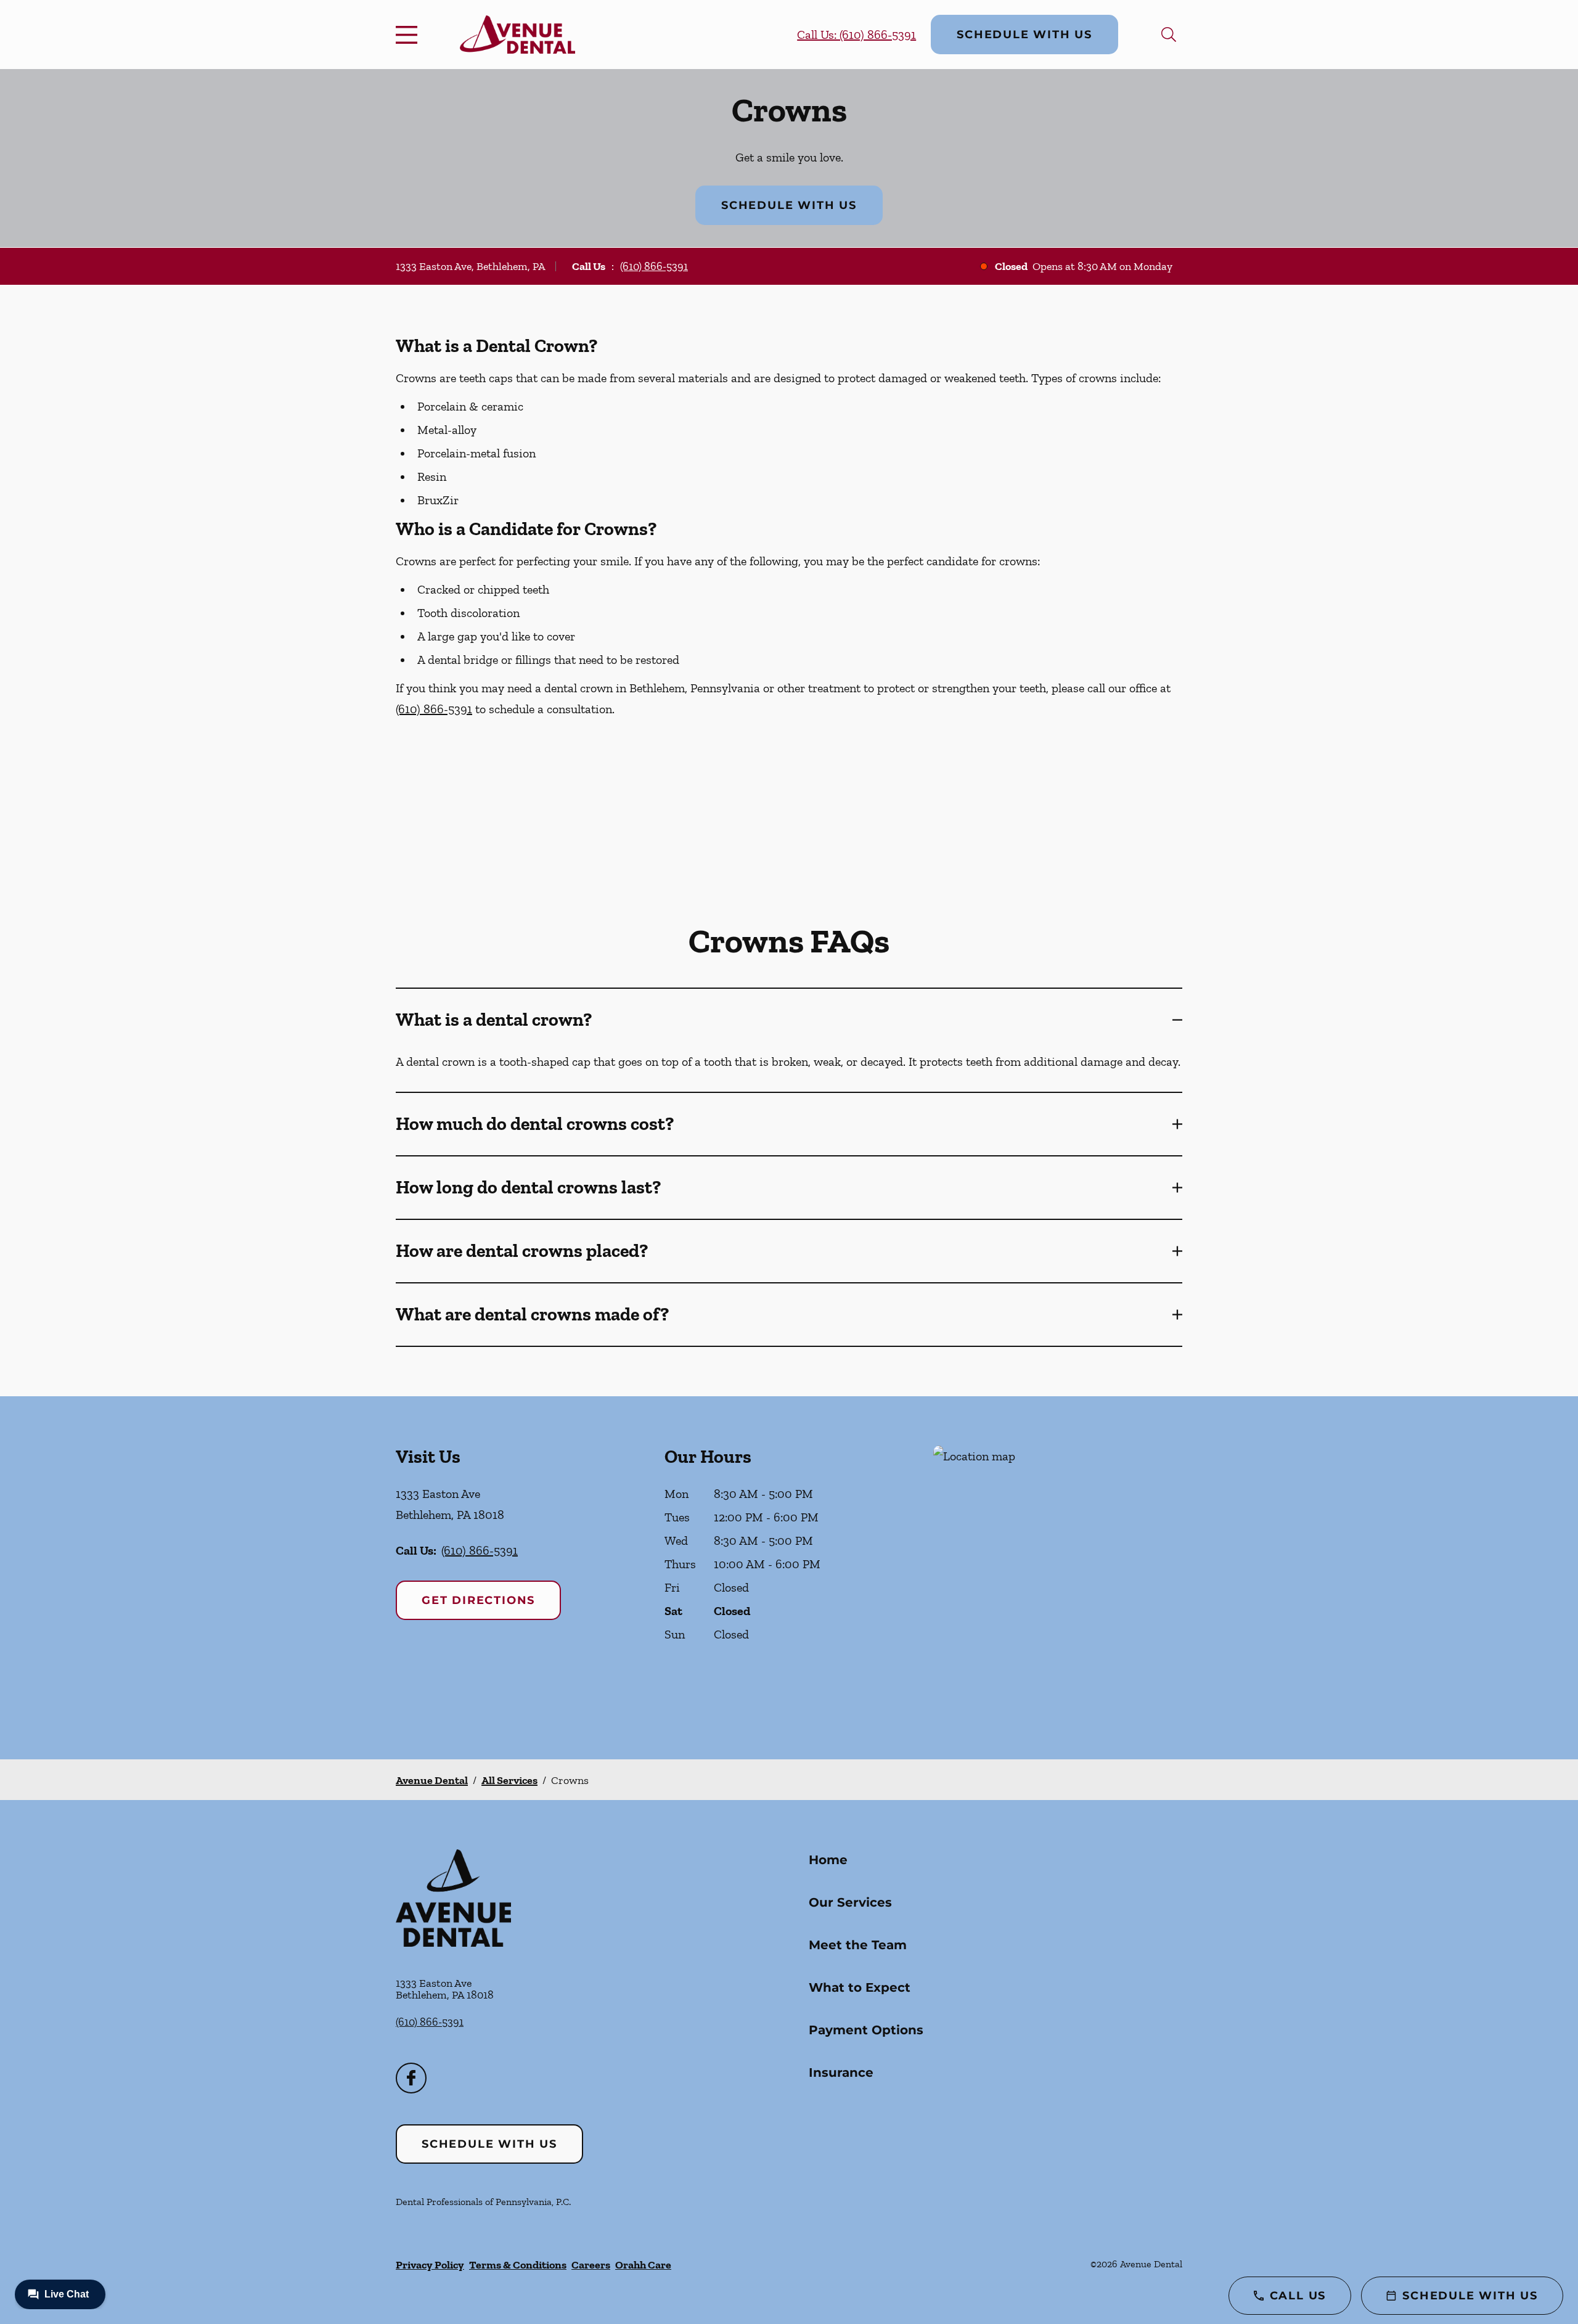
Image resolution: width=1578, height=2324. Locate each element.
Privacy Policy (430, 2265)
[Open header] (409, 35)
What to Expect (860, 1987)
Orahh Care (643, 2265)
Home (828, 1860)
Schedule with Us (1024, 35)
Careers (591, 2265)
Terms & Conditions (518, 2265)
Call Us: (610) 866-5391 (856, 35)
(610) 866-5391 (654, 266)
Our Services (850, 1902)
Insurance (841, 2072)
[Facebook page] (411, 2078)
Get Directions (478, 1600)
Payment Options (866, 2030)
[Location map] (1058, 1578)
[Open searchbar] (1169, 35)
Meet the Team (858, 1945)
